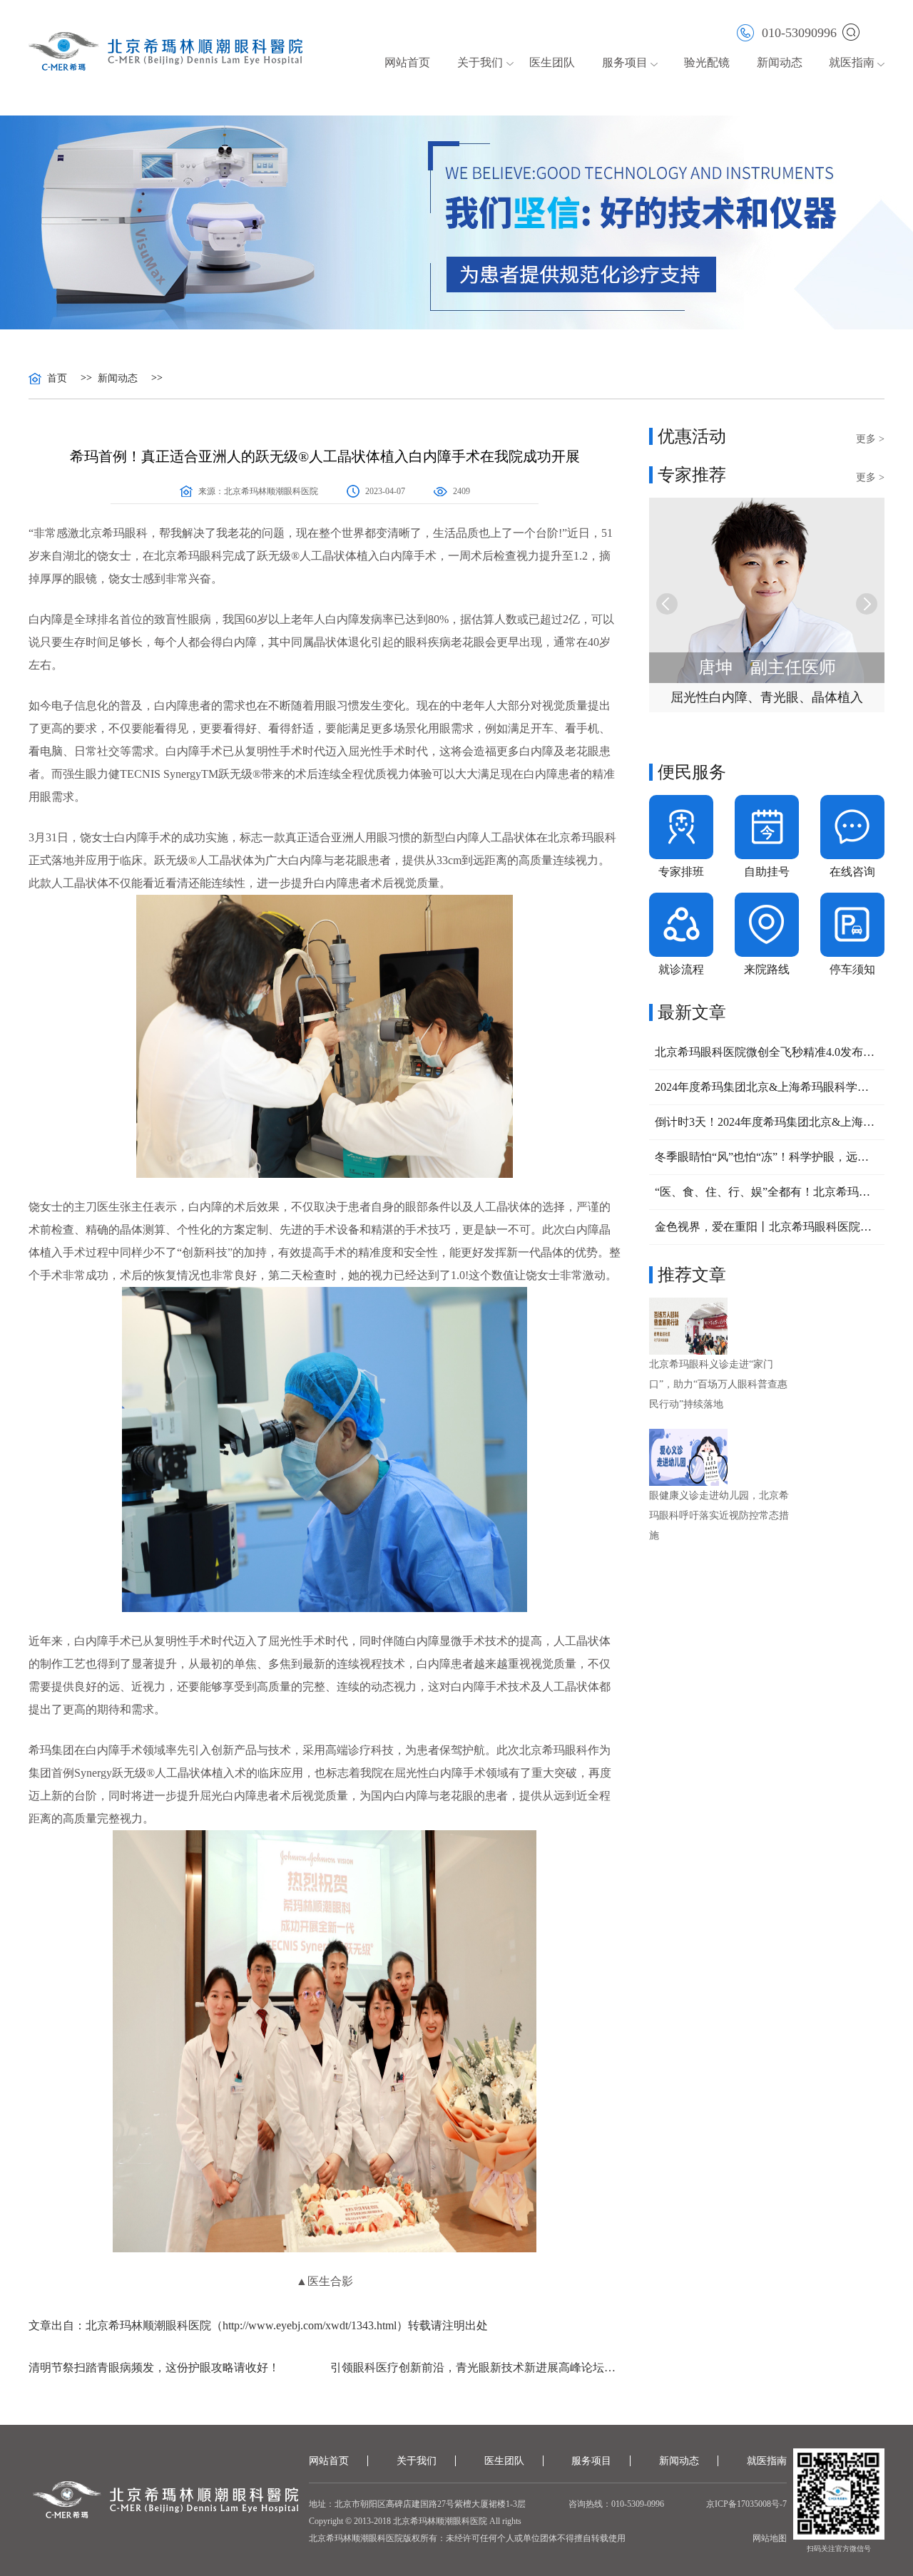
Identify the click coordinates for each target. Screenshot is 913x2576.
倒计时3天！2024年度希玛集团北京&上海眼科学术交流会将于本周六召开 (767, 1122)
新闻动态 (780, 62)
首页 (57, 379)
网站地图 (770, 2538)
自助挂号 (767, 872)
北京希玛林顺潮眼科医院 (271, 491)
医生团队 (552, 62)
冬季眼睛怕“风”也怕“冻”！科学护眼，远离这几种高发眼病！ (767, 1157)
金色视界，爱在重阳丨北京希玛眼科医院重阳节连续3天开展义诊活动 (767, 1227)
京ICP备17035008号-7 (746, 2504)
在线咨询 (852, 872)
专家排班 (681, 872)
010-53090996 (799, 32)
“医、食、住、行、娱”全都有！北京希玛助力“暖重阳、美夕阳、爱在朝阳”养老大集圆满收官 (767, 1192)
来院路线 (767, 969)
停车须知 (852, 969)
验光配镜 (707, 62)
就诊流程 (681, 969)
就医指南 (852, 62)
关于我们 (417, 2461)
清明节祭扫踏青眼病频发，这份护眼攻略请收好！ (154, 2367)
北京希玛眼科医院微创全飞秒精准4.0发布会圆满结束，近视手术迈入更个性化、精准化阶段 (767, 1052)
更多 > (870, 439)
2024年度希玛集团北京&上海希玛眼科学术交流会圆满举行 (767, 1087)
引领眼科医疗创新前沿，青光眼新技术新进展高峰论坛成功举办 (475, 2367)
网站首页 (407, 62)
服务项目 (591, 2461)
